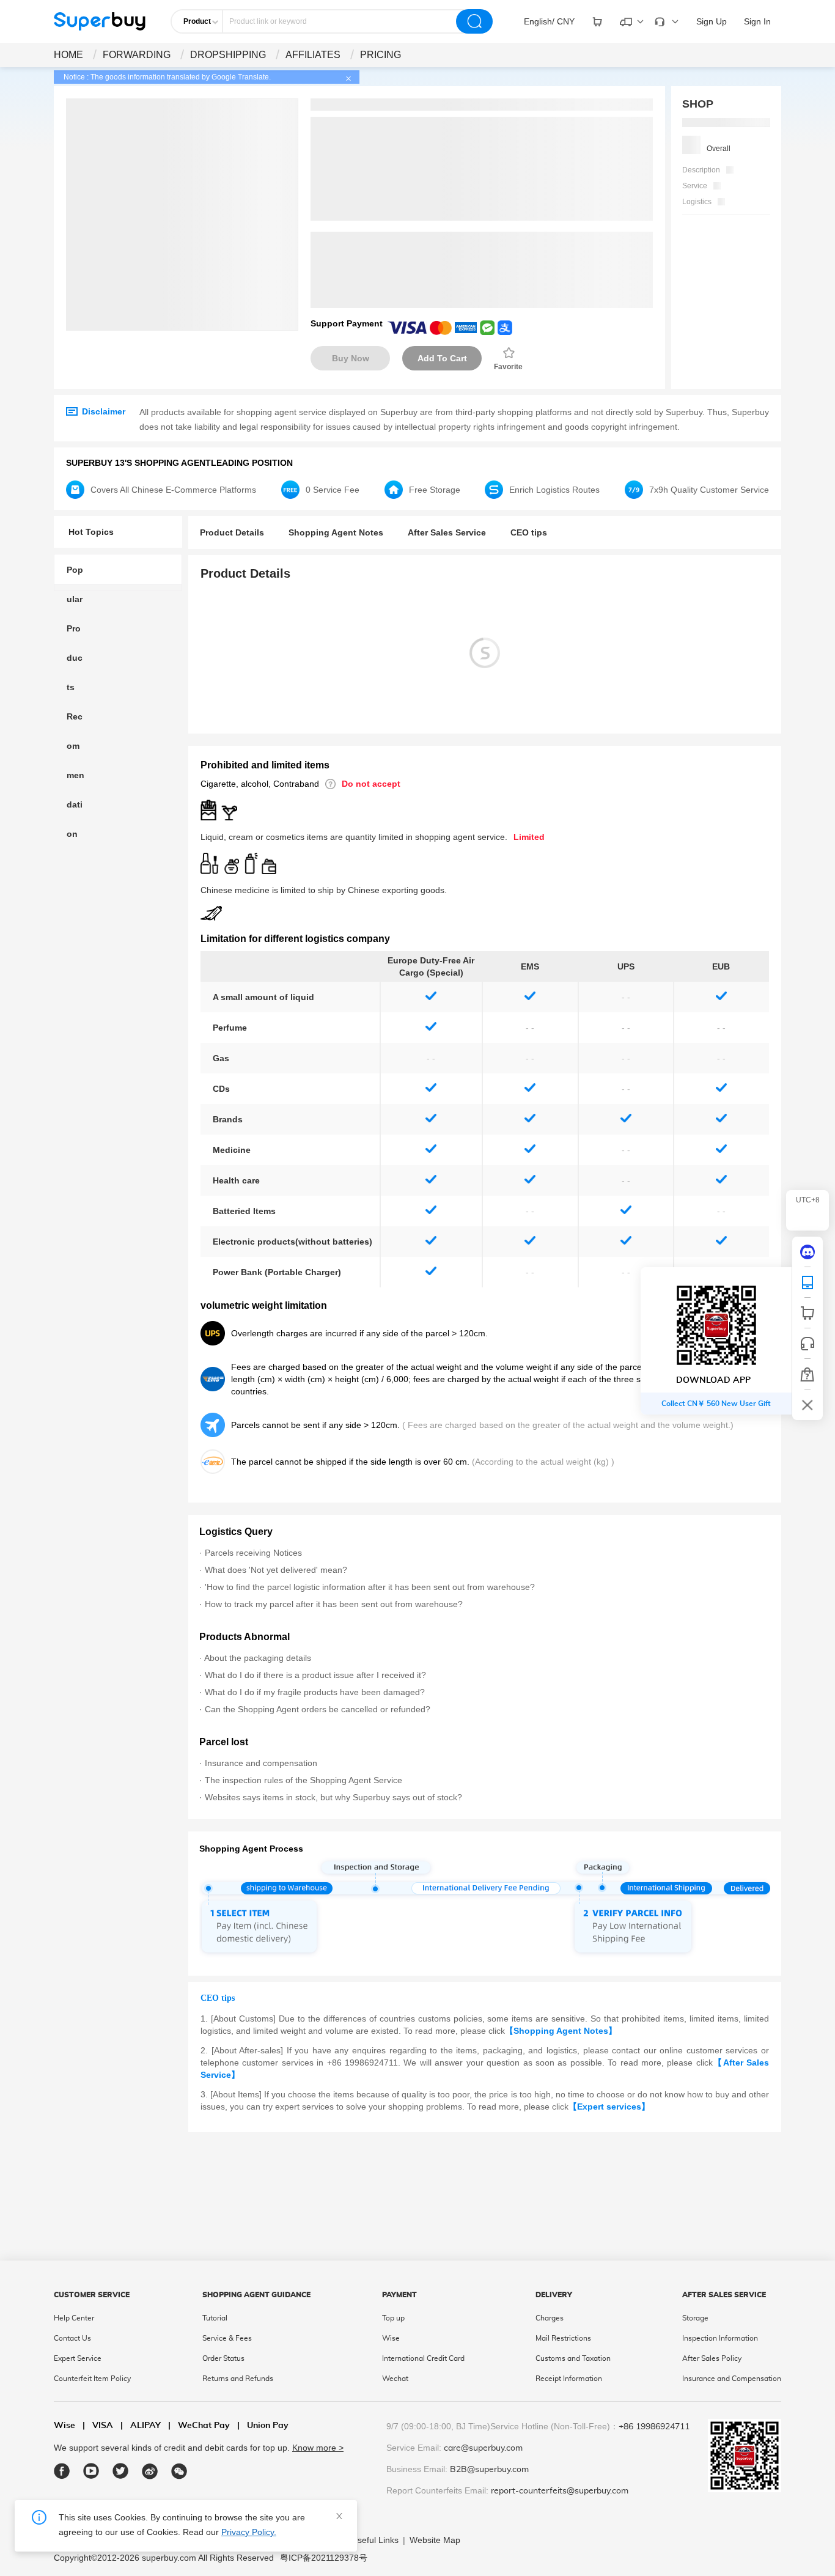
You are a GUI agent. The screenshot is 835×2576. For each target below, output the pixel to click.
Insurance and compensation (261, 1763)
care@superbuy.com (483, 2448)
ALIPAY (141, 2426)
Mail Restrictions (563, 2338)
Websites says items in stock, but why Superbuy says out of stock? (333, 1797)
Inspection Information (720, 2338)
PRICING (381, 55)
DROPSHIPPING (228, 55)
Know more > (318, 2448)
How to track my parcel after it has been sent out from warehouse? (334, 1604)
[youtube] (91, 2471)
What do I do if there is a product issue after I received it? (315, 1675)
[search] (474, 21)
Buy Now (351, 358)
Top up (393, 2318)
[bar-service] (807, 1344)
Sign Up (712, 21)
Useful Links (375, 2540)
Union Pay (263, 2426)
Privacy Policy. (249, 2532)
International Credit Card (423, 2358)
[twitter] (121, 2471)
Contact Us (72, 2338)
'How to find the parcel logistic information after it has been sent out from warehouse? (370, 1587)
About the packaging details (258, 1658)
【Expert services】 (609, 2107)
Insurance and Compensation (732, 2379)
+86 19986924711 (654, 2427)
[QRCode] (807, 1282)
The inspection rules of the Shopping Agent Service (303, 1780)
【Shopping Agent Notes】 (561, 2031)
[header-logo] (100, 21)
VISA (98, 2426)
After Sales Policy (712, 2358)
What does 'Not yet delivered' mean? (276, 1570)
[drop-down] (597, 21)
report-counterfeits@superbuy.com (560, 2491)
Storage (695, 2318)
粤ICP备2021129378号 (324, 2558)
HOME (68, 55)
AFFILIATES (313, 55)
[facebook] (62, 2471)
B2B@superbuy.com (489, 2470)
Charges (550, 2318)
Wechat (395, 2379)
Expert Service (78, 2358)
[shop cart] (807, 1313)
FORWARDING (137, 55)
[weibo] (150, 2471)
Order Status (223, 2358)
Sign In (757, 21)
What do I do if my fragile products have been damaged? (315, 1692)
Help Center (74, 2318)
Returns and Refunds (238, 2379)
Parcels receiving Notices (253, 1553)
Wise (391, 2338)
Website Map (435, 2540)
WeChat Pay (199, 2426)
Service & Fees (227, 2338)
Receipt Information (569, 2379)
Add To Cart (442, 358)
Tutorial (215, 2318)
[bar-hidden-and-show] (807, 1405)
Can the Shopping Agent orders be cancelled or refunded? (318, 1709)
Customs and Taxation (573, 2358)
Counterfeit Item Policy (92, 2379)
